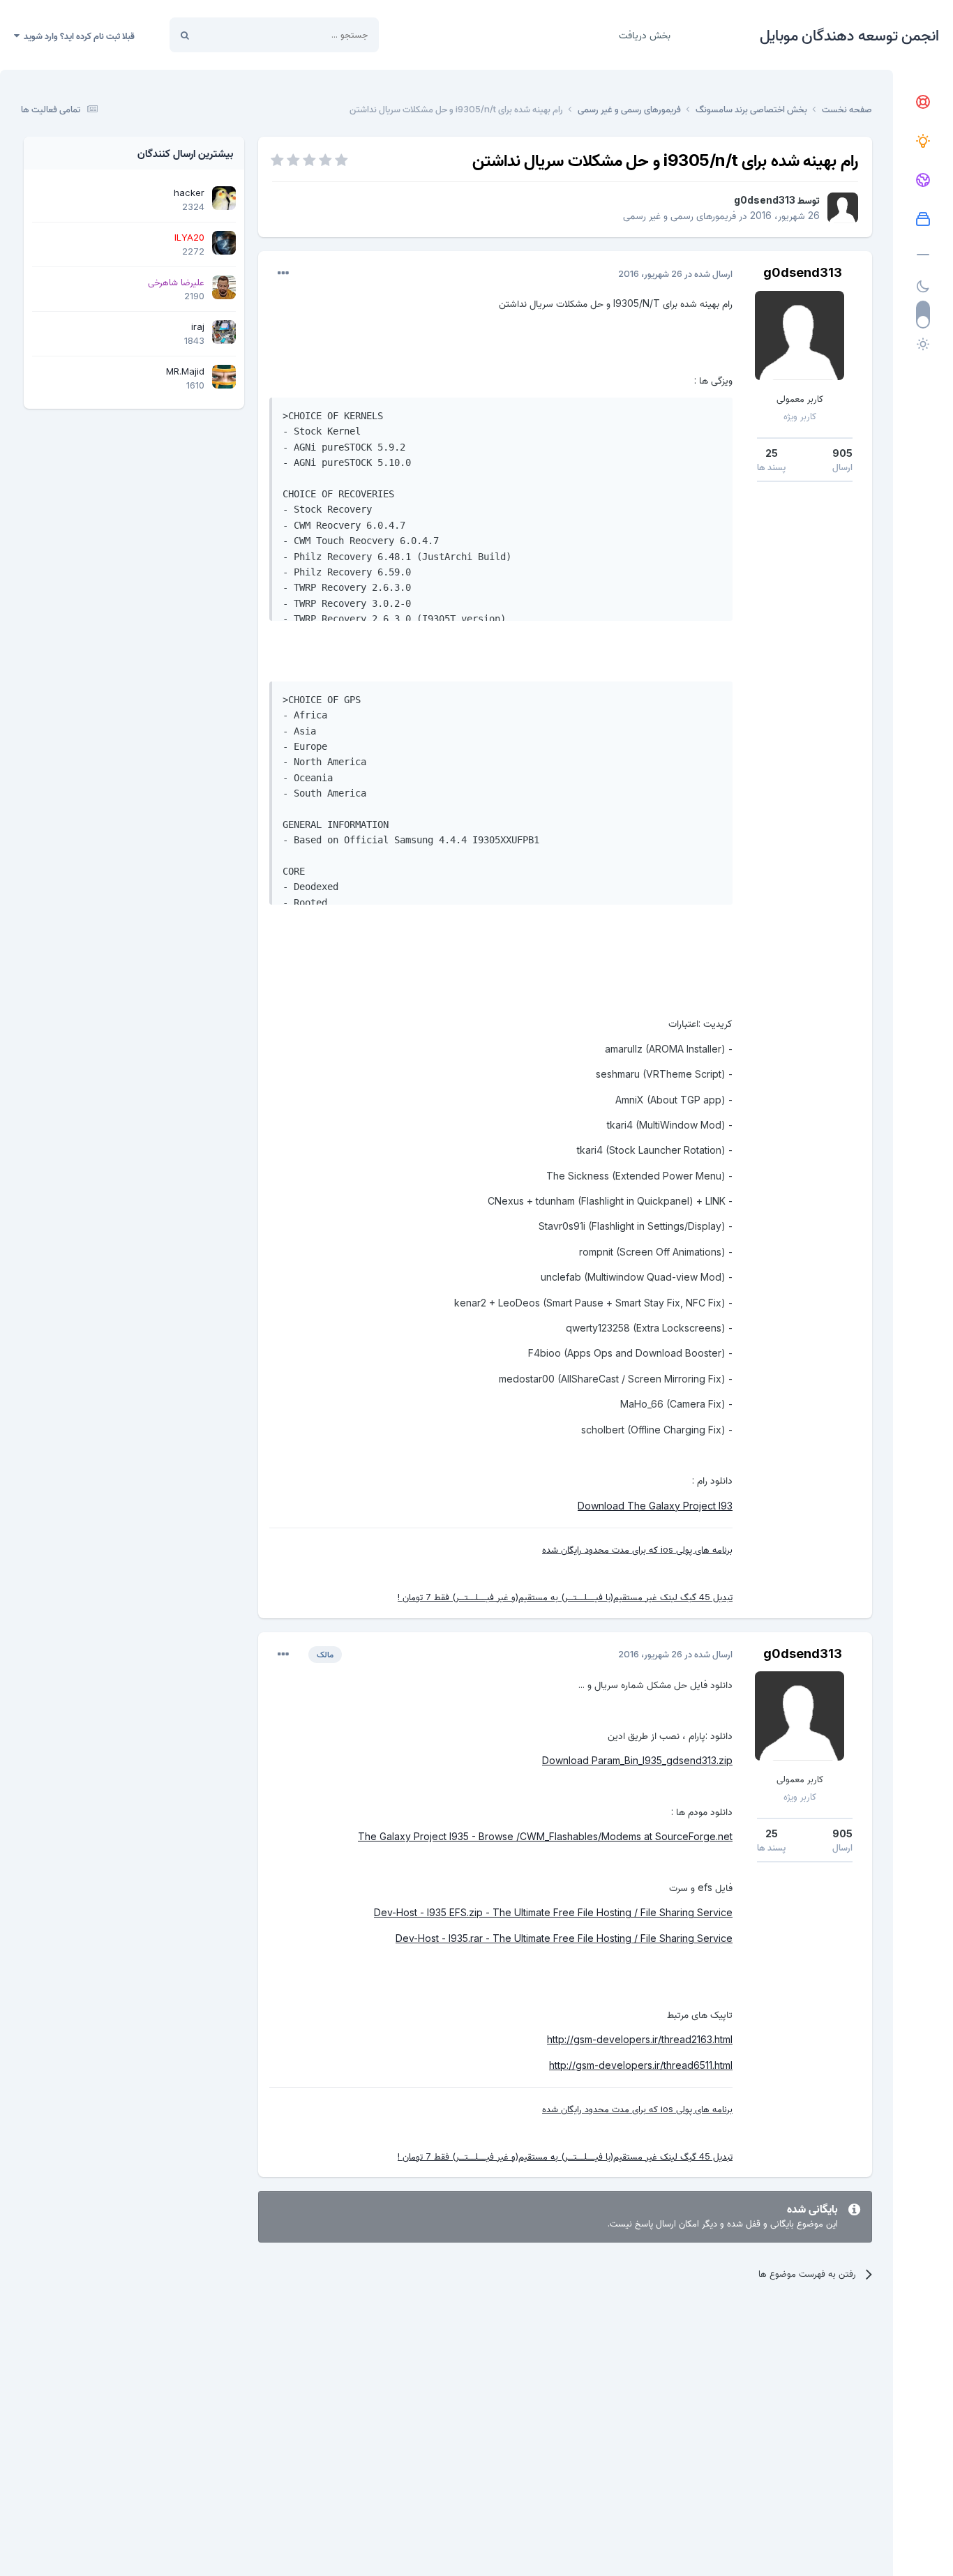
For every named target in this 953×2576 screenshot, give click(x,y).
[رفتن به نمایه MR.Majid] (224, 377)
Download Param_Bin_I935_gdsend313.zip (637, 1760)
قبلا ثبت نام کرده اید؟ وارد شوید (77, 36)
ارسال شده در (675, 273)
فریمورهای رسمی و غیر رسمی (680, 215)
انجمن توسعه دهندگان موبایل (849, 35)
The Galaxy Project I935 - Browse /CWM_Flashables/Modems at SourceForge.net (545, 1836)
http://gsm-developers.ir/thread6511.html (641, 2065)
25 (772, 453)
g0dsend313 (765, 200)
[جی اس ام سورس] (923, 142)
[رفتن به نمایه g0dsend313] (843, 208)
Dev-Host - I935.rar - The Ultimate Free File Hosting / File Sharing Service (564, 1938)
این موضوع (238, 35)
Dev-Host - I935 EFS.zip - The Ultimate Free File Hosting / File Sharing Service (553, 1912)
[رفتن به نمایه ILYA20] (224, 243)
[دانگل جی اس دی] (923, 181)
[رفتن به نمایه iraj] (224, 332)
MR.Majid (185, 371)
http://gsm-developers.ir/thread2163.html (640, 2039)
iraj (198, 326)
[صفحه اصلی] (923, 103)
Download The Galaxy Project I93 (655, 1506)
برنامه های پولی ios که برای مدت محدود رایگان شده (637, 1549)
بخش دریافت (645, 35)
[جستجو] (185, 35)
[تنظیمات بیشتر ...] (283, 273)
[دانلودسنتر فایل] (923, 220)
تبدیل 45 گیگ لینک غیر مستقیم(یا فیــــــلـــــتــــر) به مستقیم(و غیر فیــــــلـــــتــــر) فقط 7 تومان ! (565, 1597)
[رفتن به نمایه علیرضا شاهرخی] (224, 287)
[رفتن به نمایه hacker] (224, 198)
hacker (189, 193)
